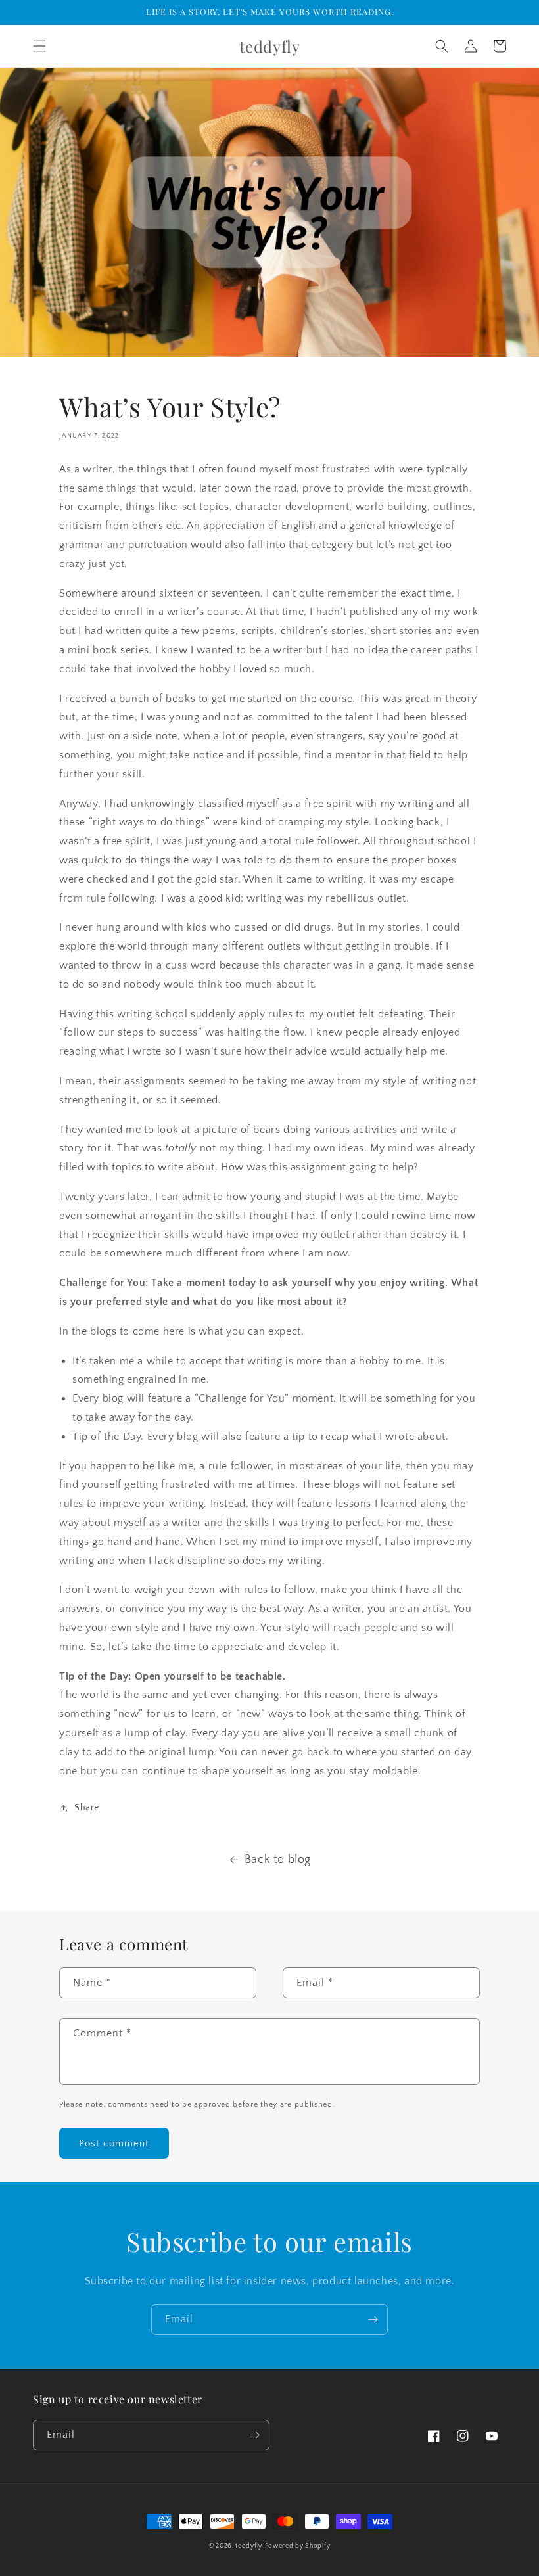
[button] (39, 46)
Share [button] (87, 1808)
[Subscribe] (373, 2319)
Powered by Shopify (298, 2546)
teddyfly (249, 2546)
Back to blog (278, 1860)
